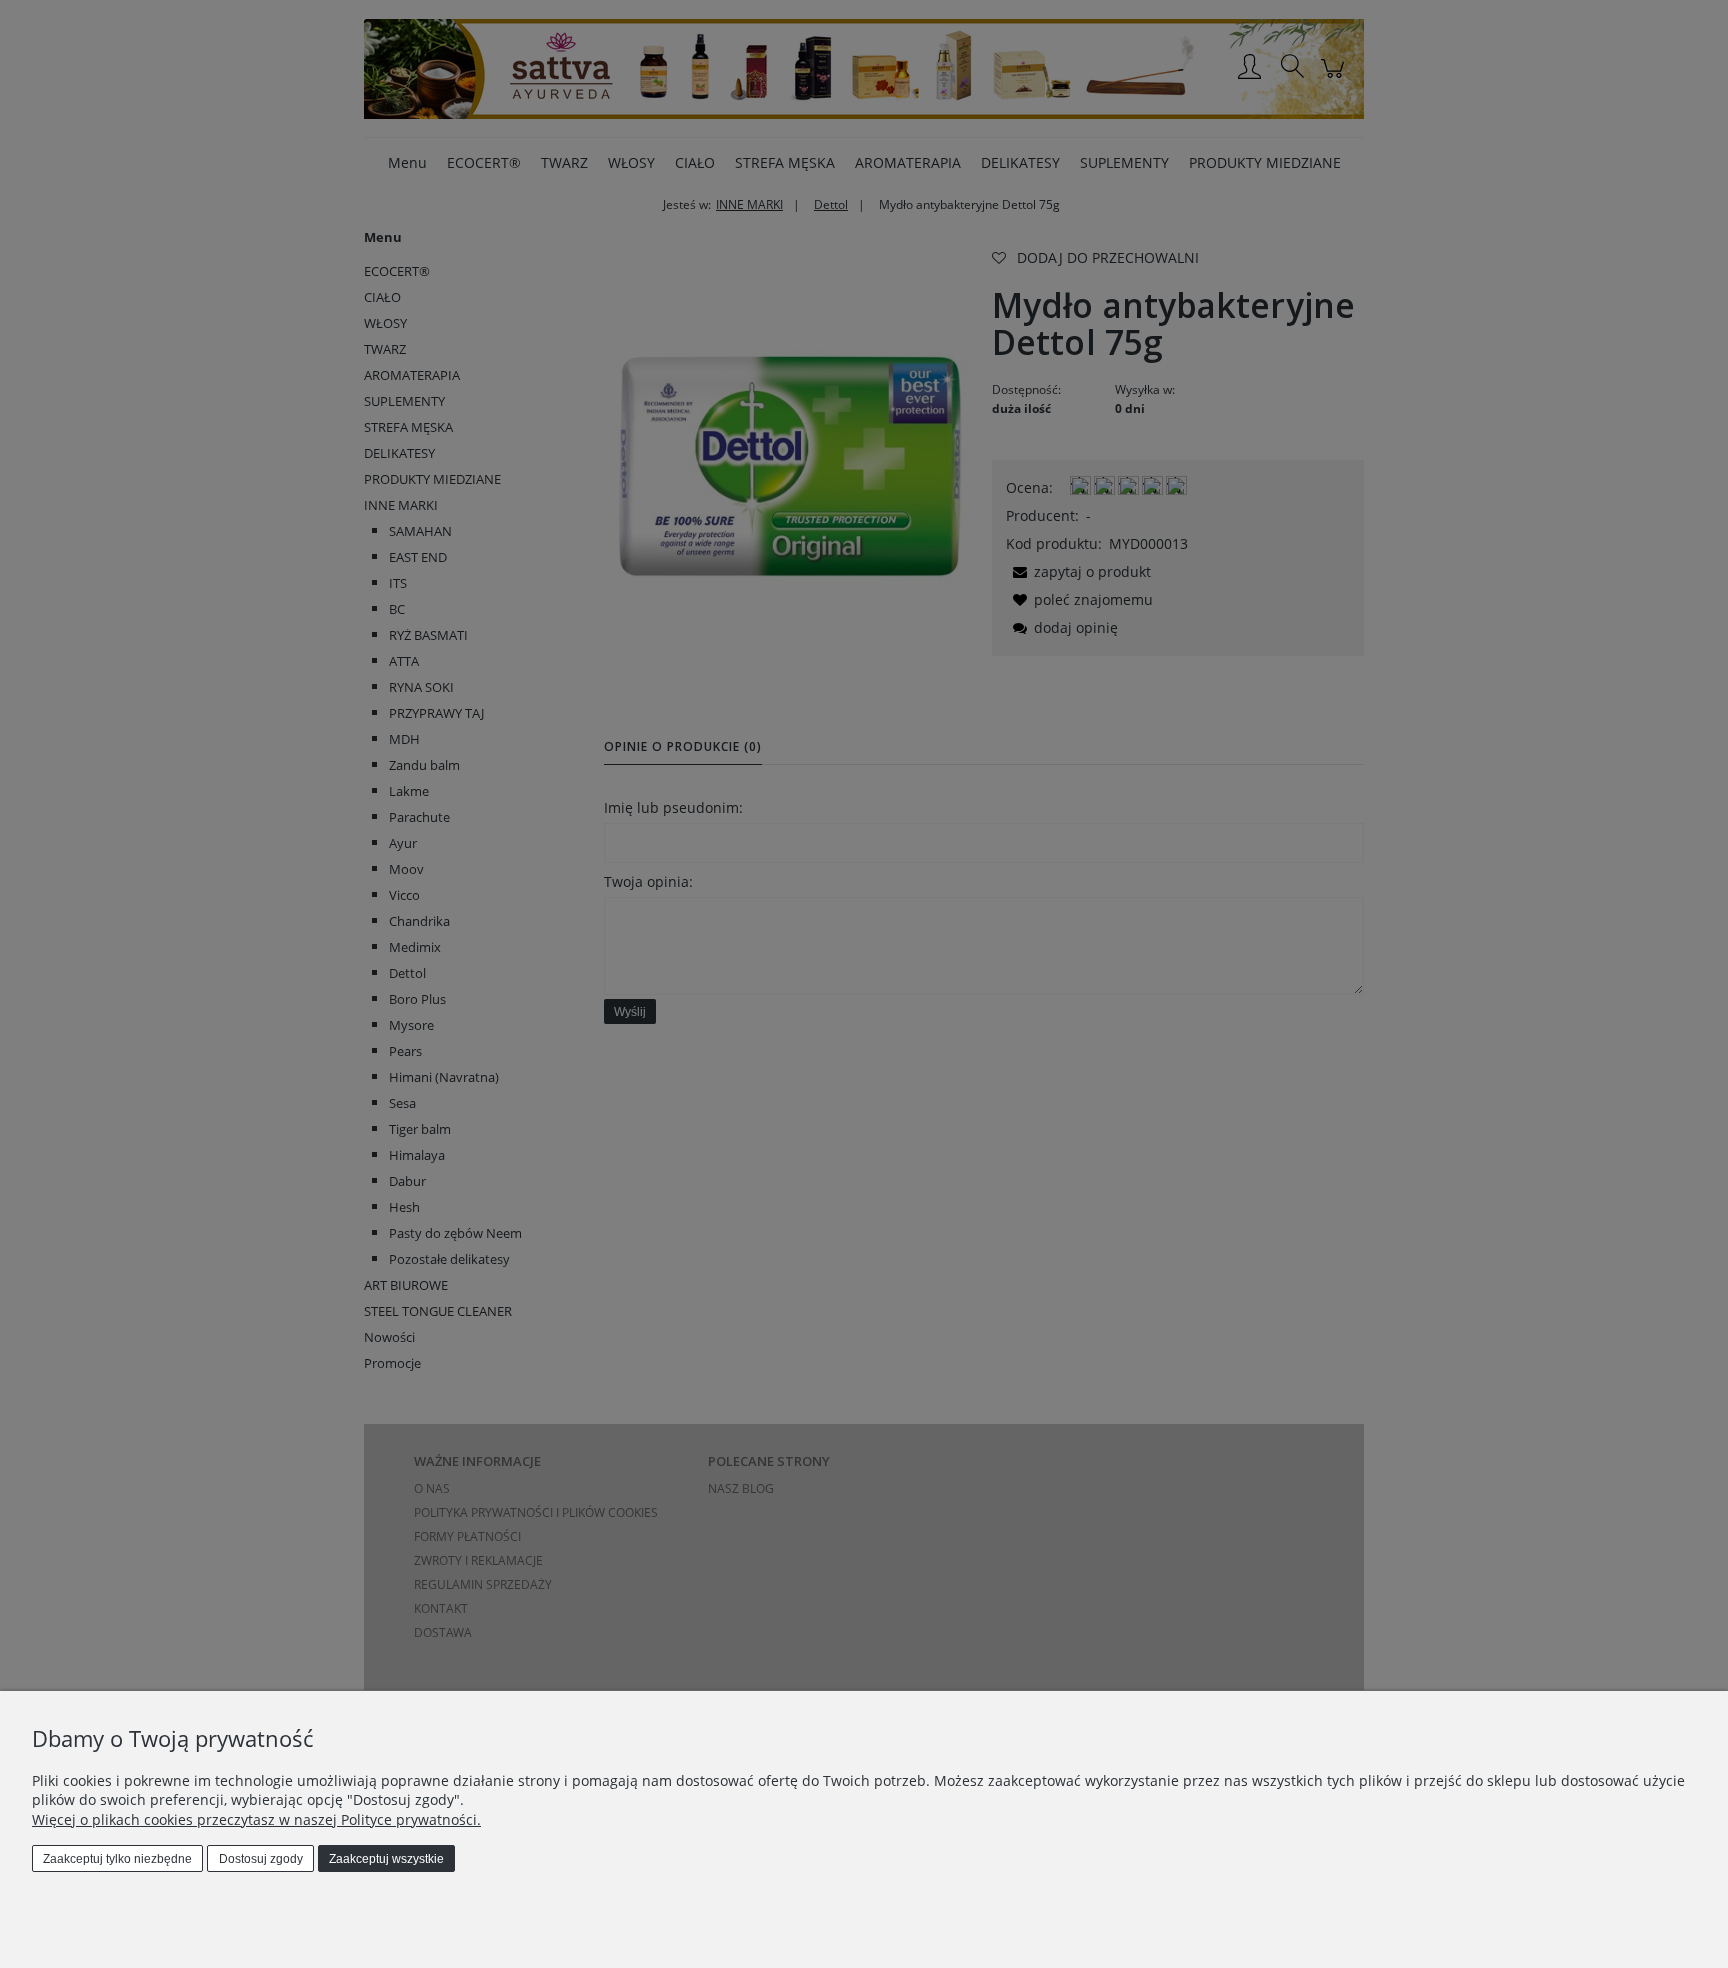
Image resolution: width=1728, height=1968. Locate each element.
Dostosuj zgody (261, 1859)
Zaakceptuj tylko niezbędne (117, 1859)
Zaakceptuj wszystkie (386, 1859)
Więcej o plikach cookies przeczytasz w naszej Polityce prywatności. (256, 1819)
